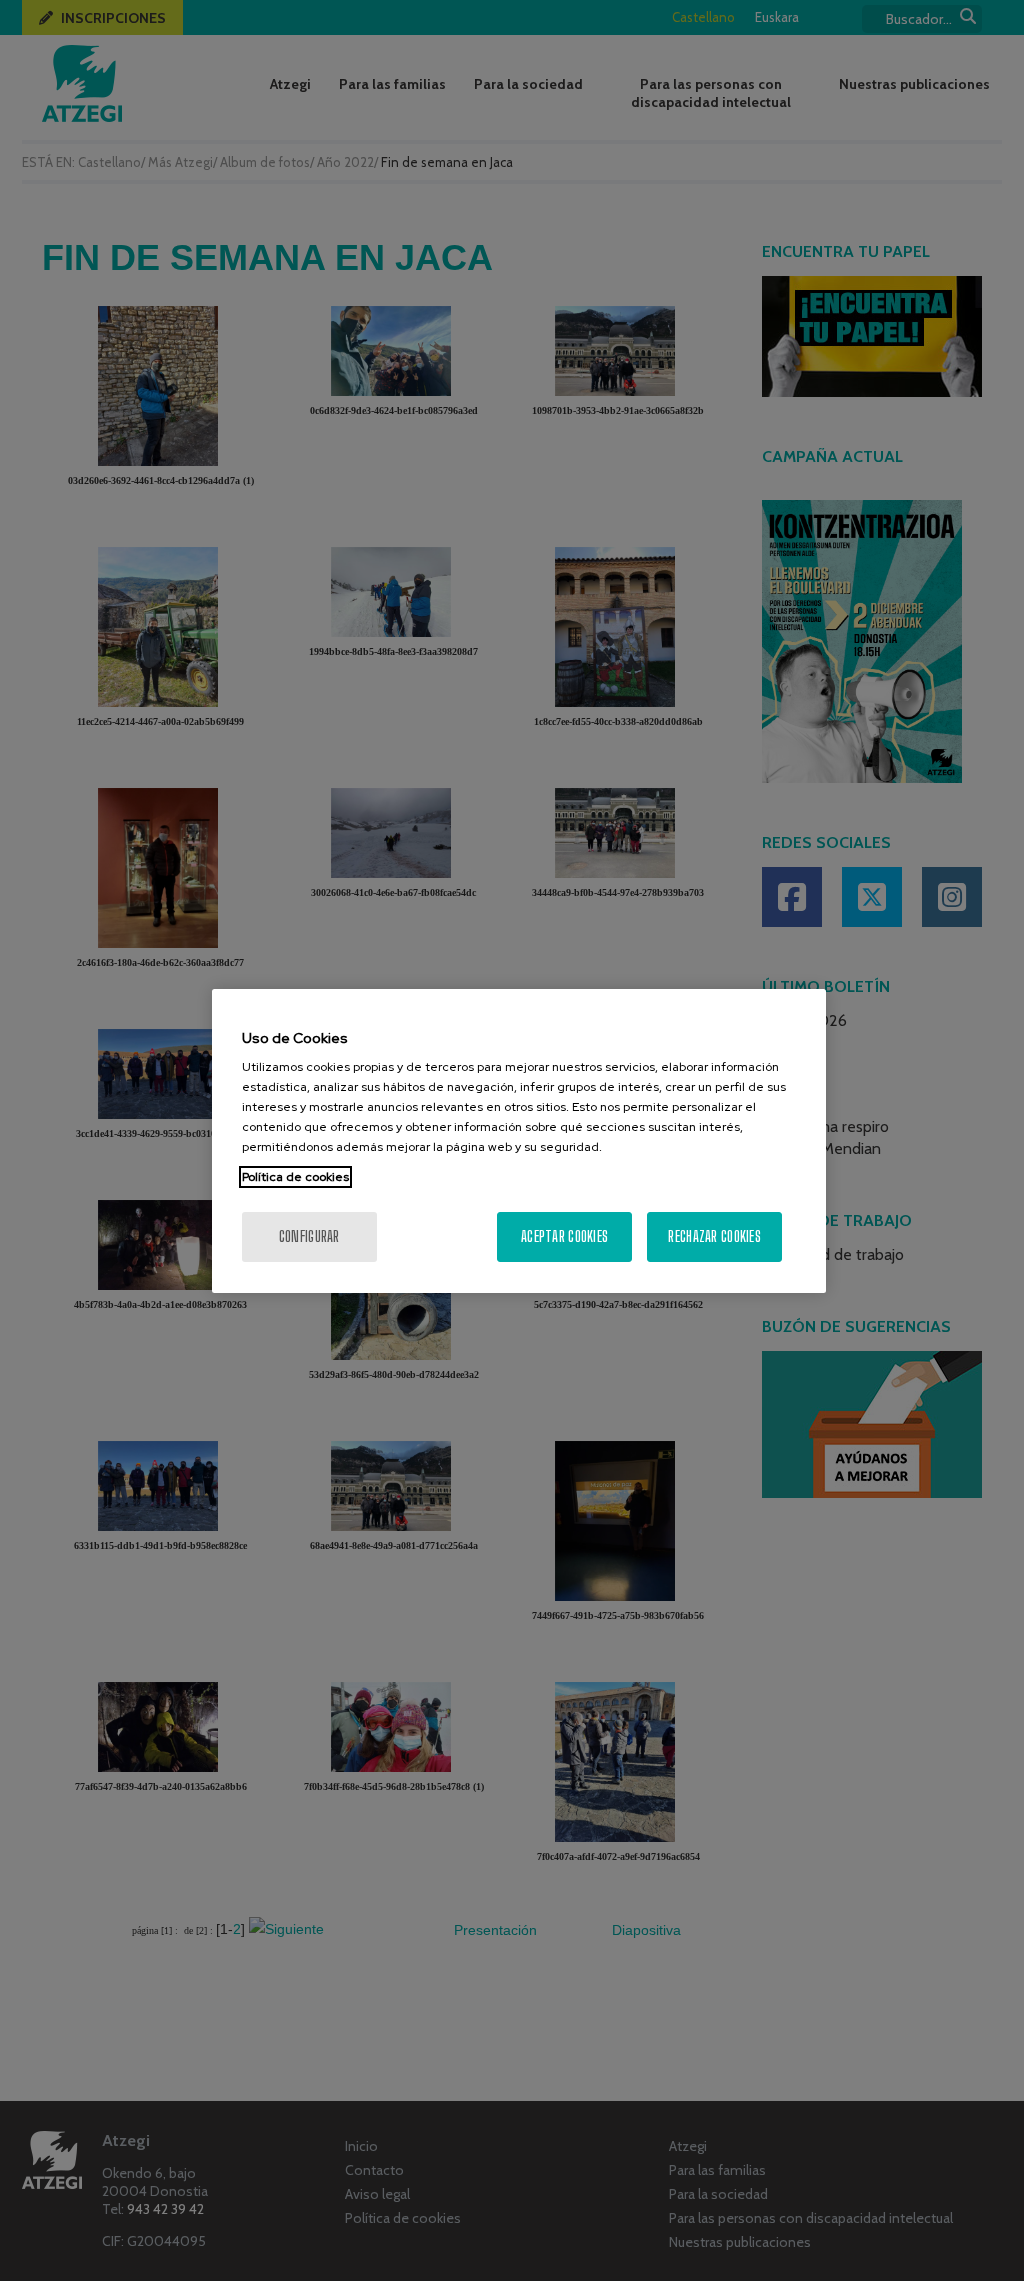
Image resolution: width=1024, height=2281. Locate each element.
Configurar (309, 1236)
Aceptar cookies (564, 1236)
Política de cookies (295, 1177)
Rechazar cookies (714, 1236)
